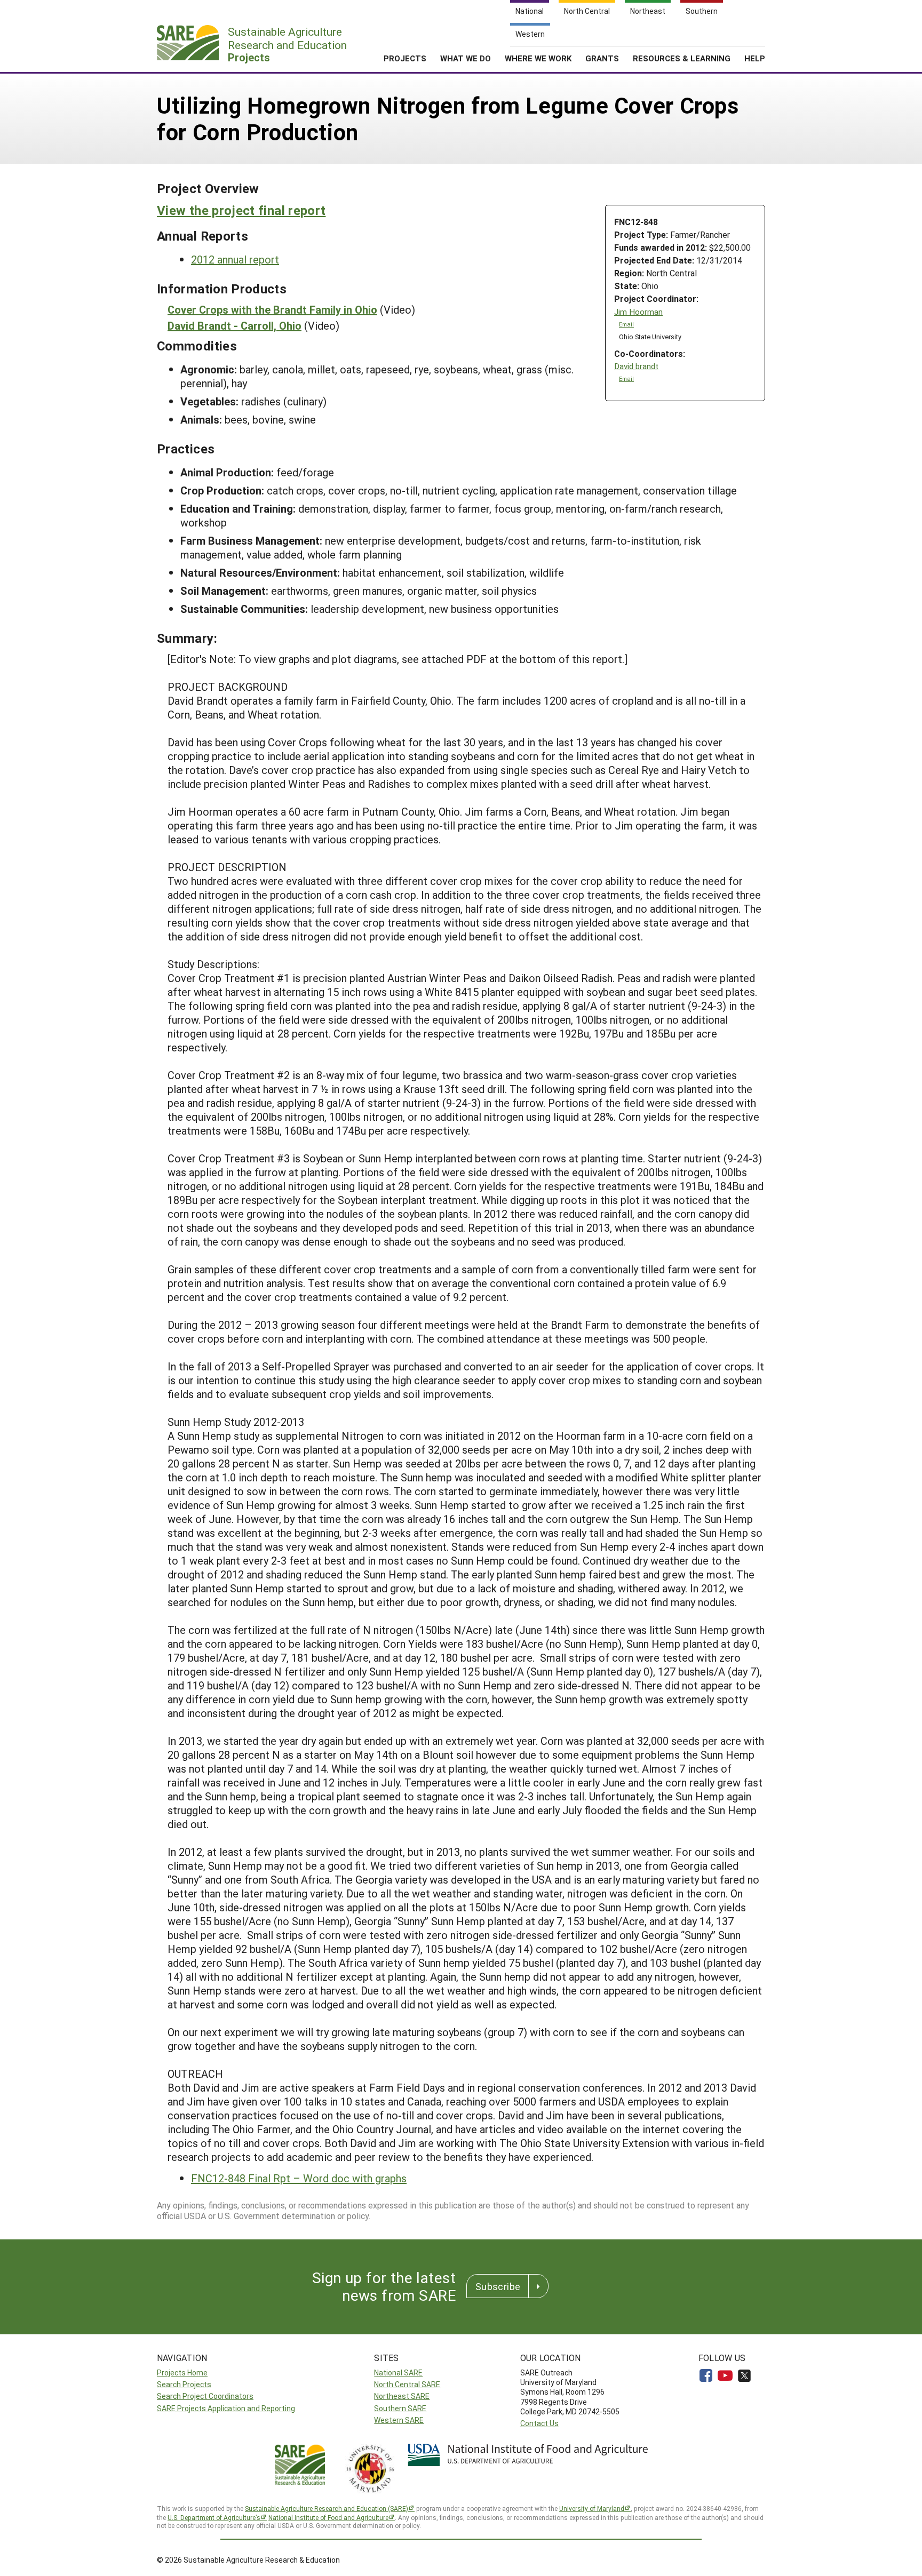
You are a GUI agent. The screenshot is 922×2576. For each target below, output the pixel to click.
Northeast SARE (402, 2396)
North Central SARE (407, 2384)
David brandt (636, 366)
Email (626, 324)
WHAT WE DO (466, 58)
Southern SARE (400, 2408)
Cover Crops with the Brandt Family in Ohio (272, 309)
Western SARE (399, 2420)
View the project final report (241, 210)
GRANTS (602, 58)
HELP (755, 58)
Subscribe (498, 2286)
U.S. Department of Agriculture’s (214, 2517)
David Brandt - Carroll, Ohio (235, 325)
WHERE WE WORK (538, 58)
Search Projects (184, 2384)
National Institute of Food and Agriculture (328, 2517)
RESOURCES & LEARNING (682, 58)
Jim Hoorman (638, 312)
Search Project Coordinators (205, 2396)
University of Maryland (592, 2508)
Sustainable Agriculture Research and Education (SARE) (327, 2508)
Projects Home (182, 2372)
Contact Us (539, 2423)
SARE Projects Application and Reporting (226, 2408)
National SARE (398, 2372)
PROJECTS (405, 58)
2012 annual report (235, 259)
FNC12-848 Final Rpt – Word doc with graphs (299, 2178)
